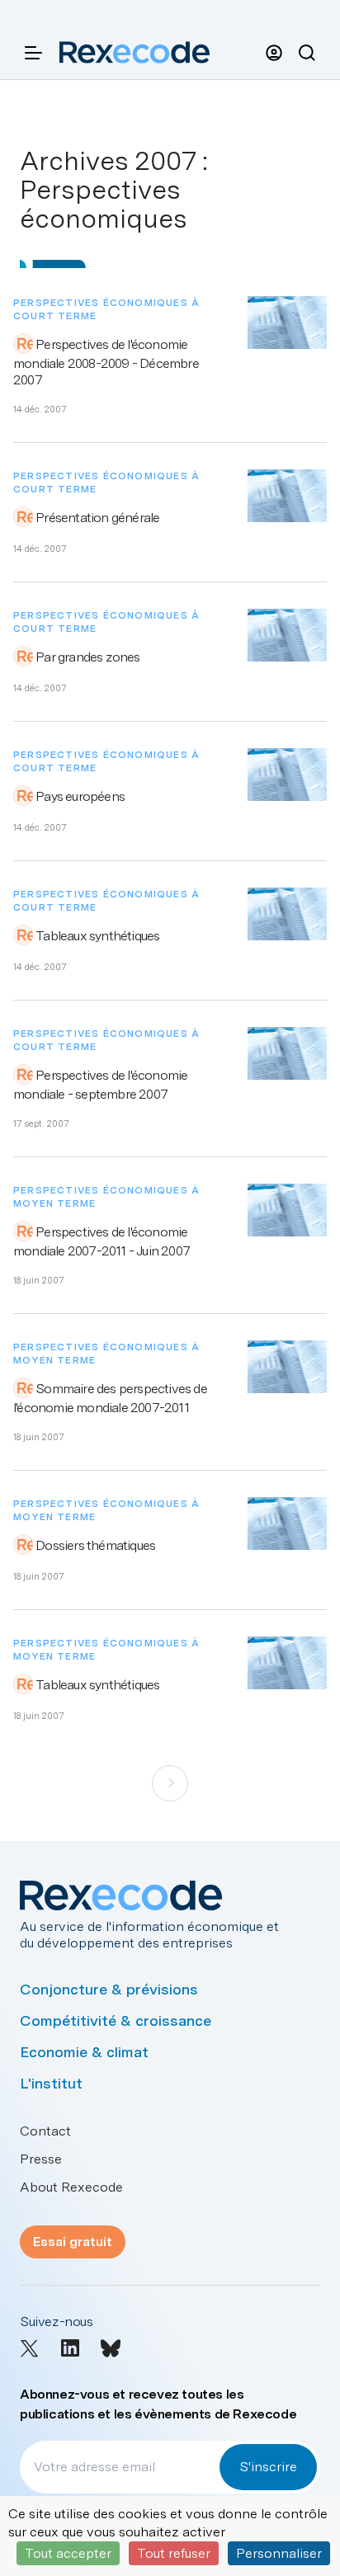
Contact (45, 2131)
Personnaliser (279, 2553)
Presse (41, 2159)
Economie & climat (84, 2052)
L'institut (51, 2083)
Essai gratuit (73, 2242)
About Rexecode (71, 2187)
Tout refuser (174, 2553)
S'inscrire (268, 2467)
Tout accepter (68, 2553)
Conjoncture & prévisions (109, 1989)
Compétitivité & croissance (116, 2020)
